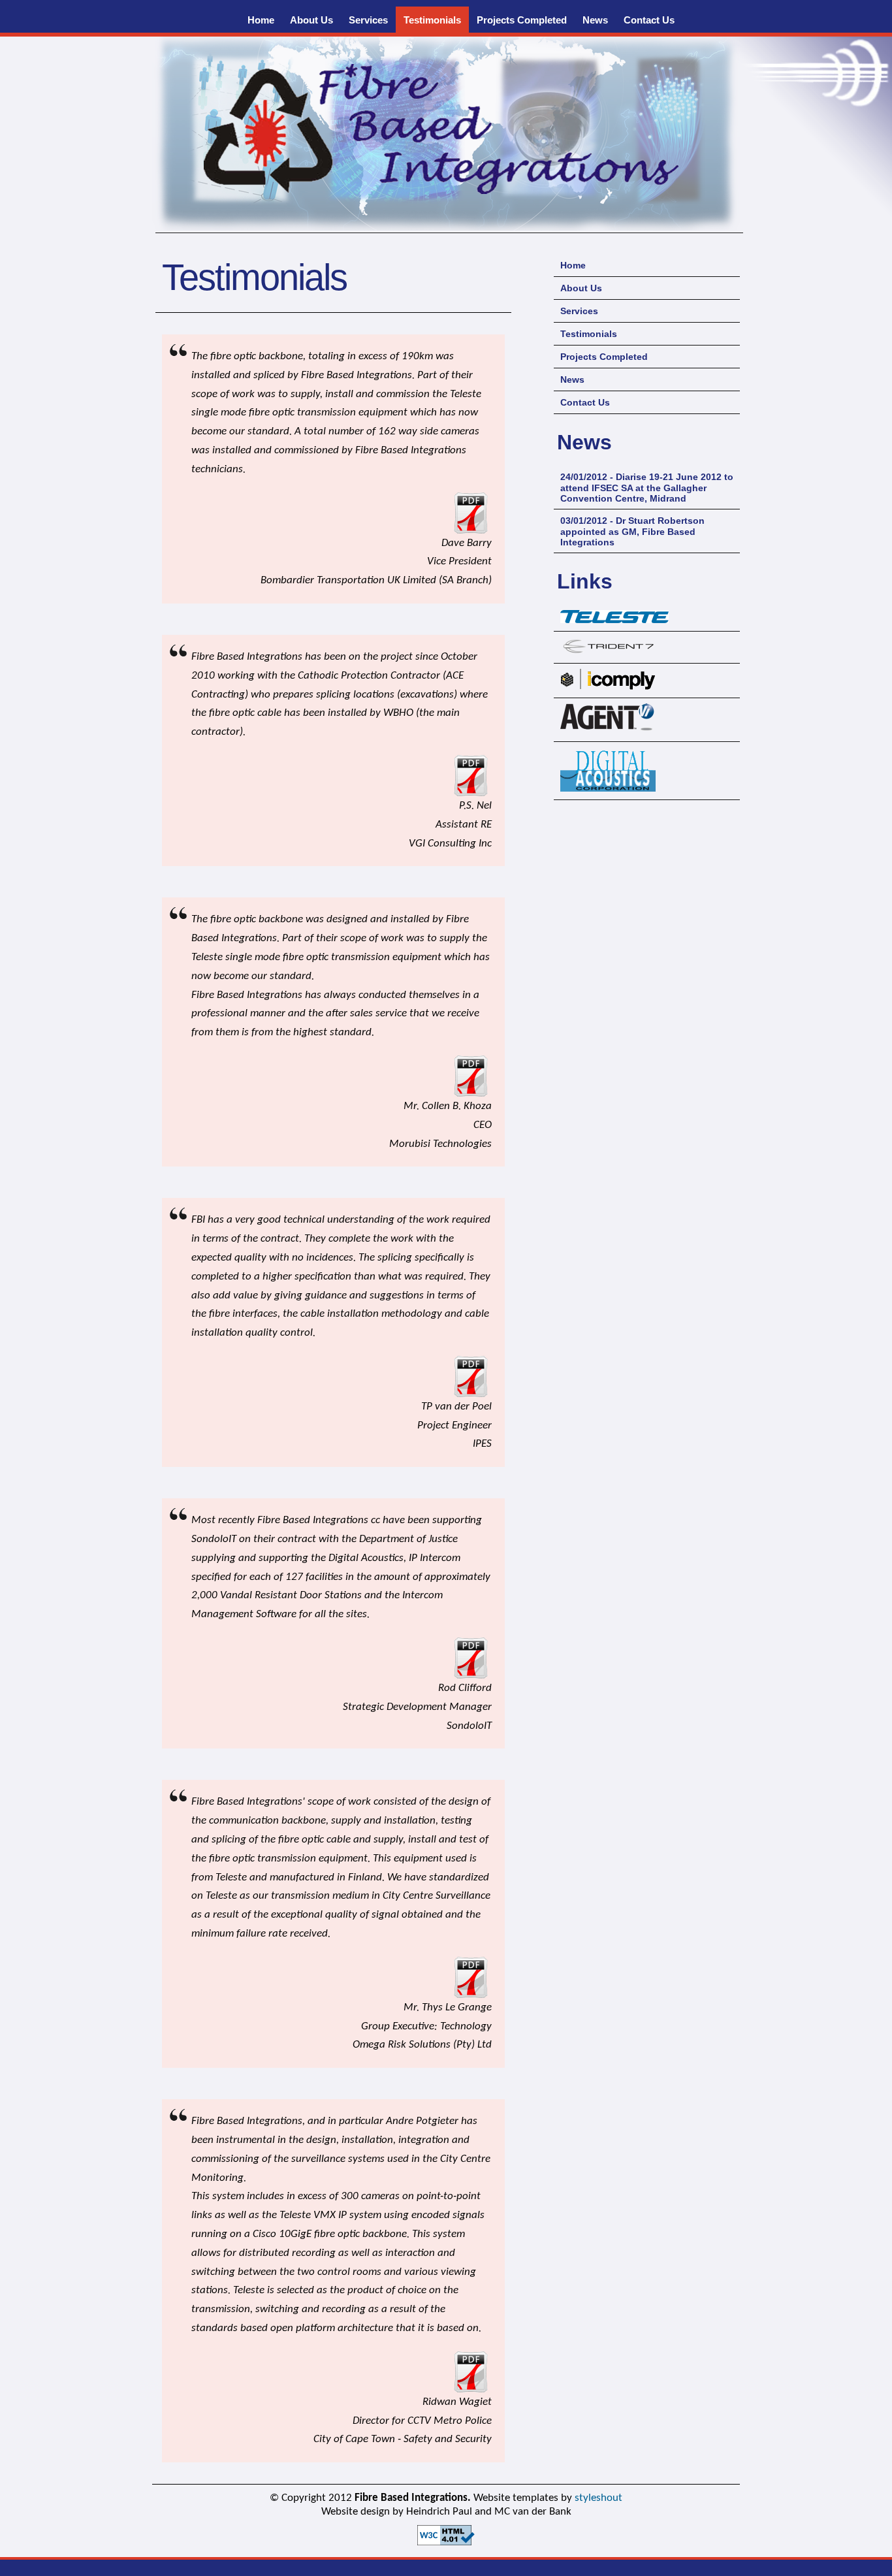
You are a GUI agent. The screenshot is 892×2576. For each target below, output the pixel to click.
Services (368, 20)
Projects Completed (522, 20)
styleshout (598, 2498)
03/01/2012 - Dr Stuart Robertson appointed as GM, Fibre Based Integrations (632, 531)
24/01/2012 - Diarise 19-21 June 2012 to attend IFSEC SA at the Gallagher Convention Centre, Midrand (647, 488)
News (595, 20)
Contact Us (649, 20)
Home (261, 20)
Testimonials (432, 20)
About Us (311, 20)
